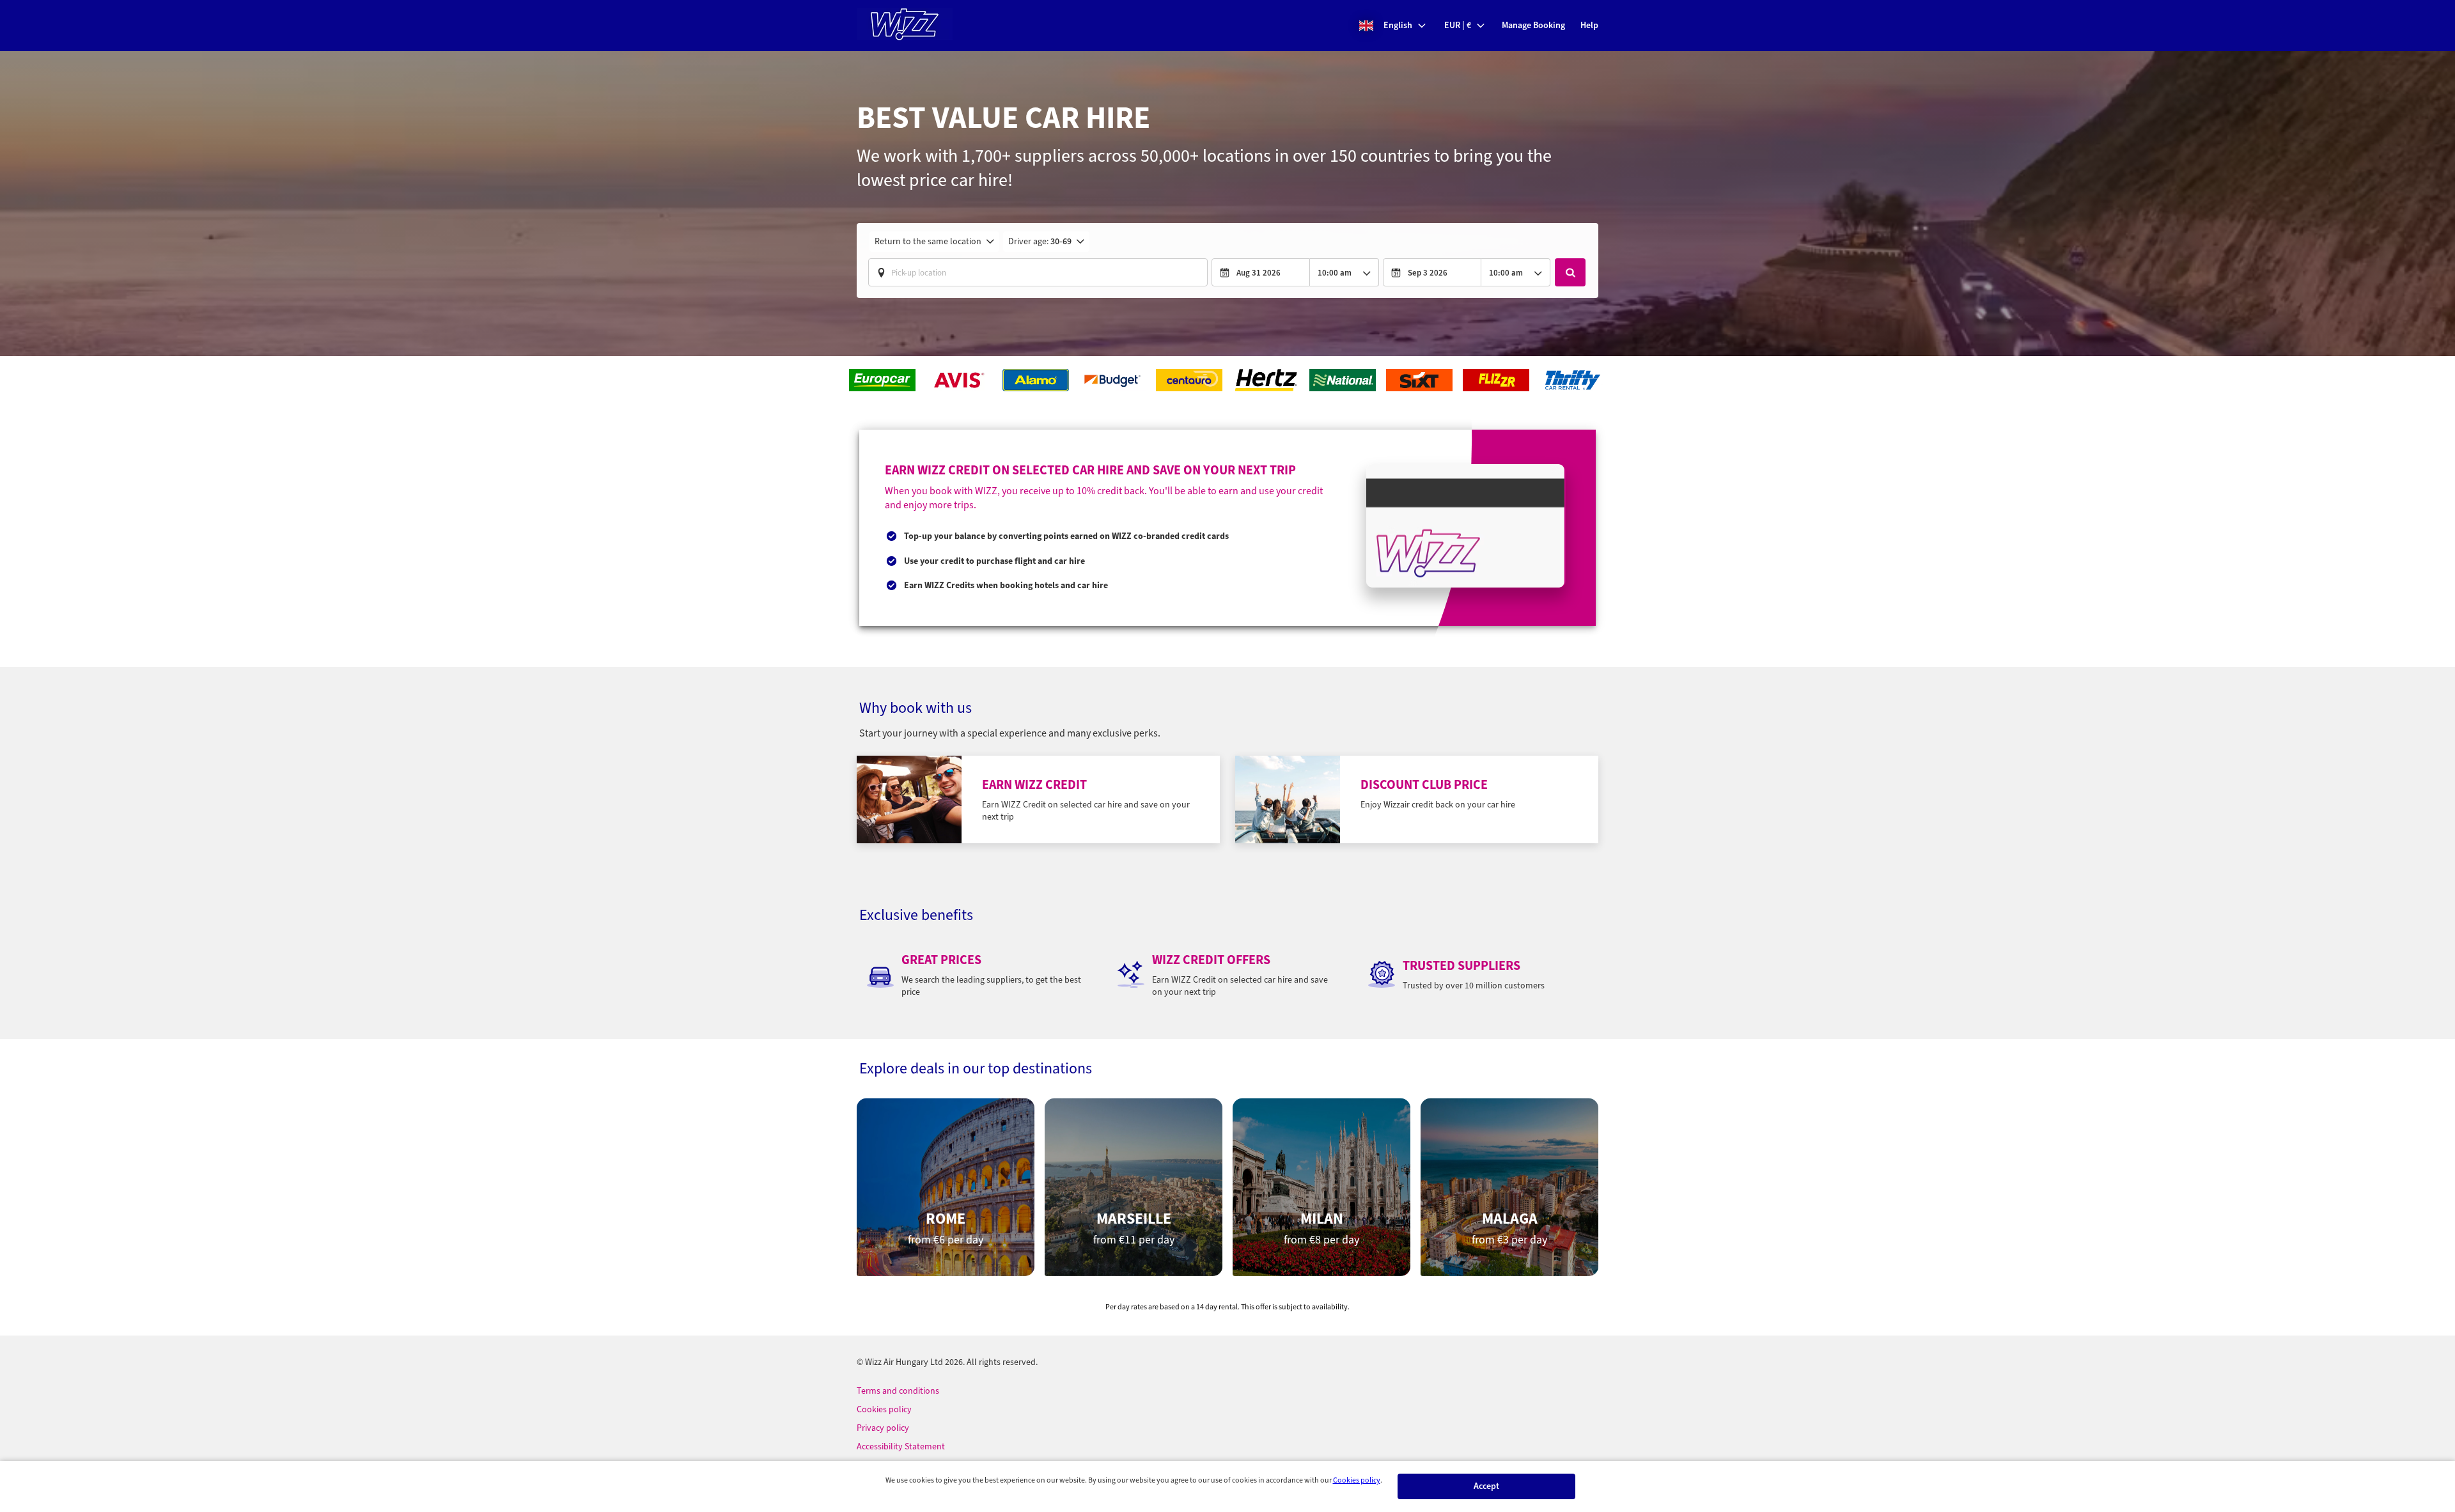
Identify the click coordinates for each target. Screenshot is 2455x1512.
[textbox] (1038, 272)
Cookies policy (1357, 1480)
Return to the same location (928, 241)
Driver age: (1040, 241)
